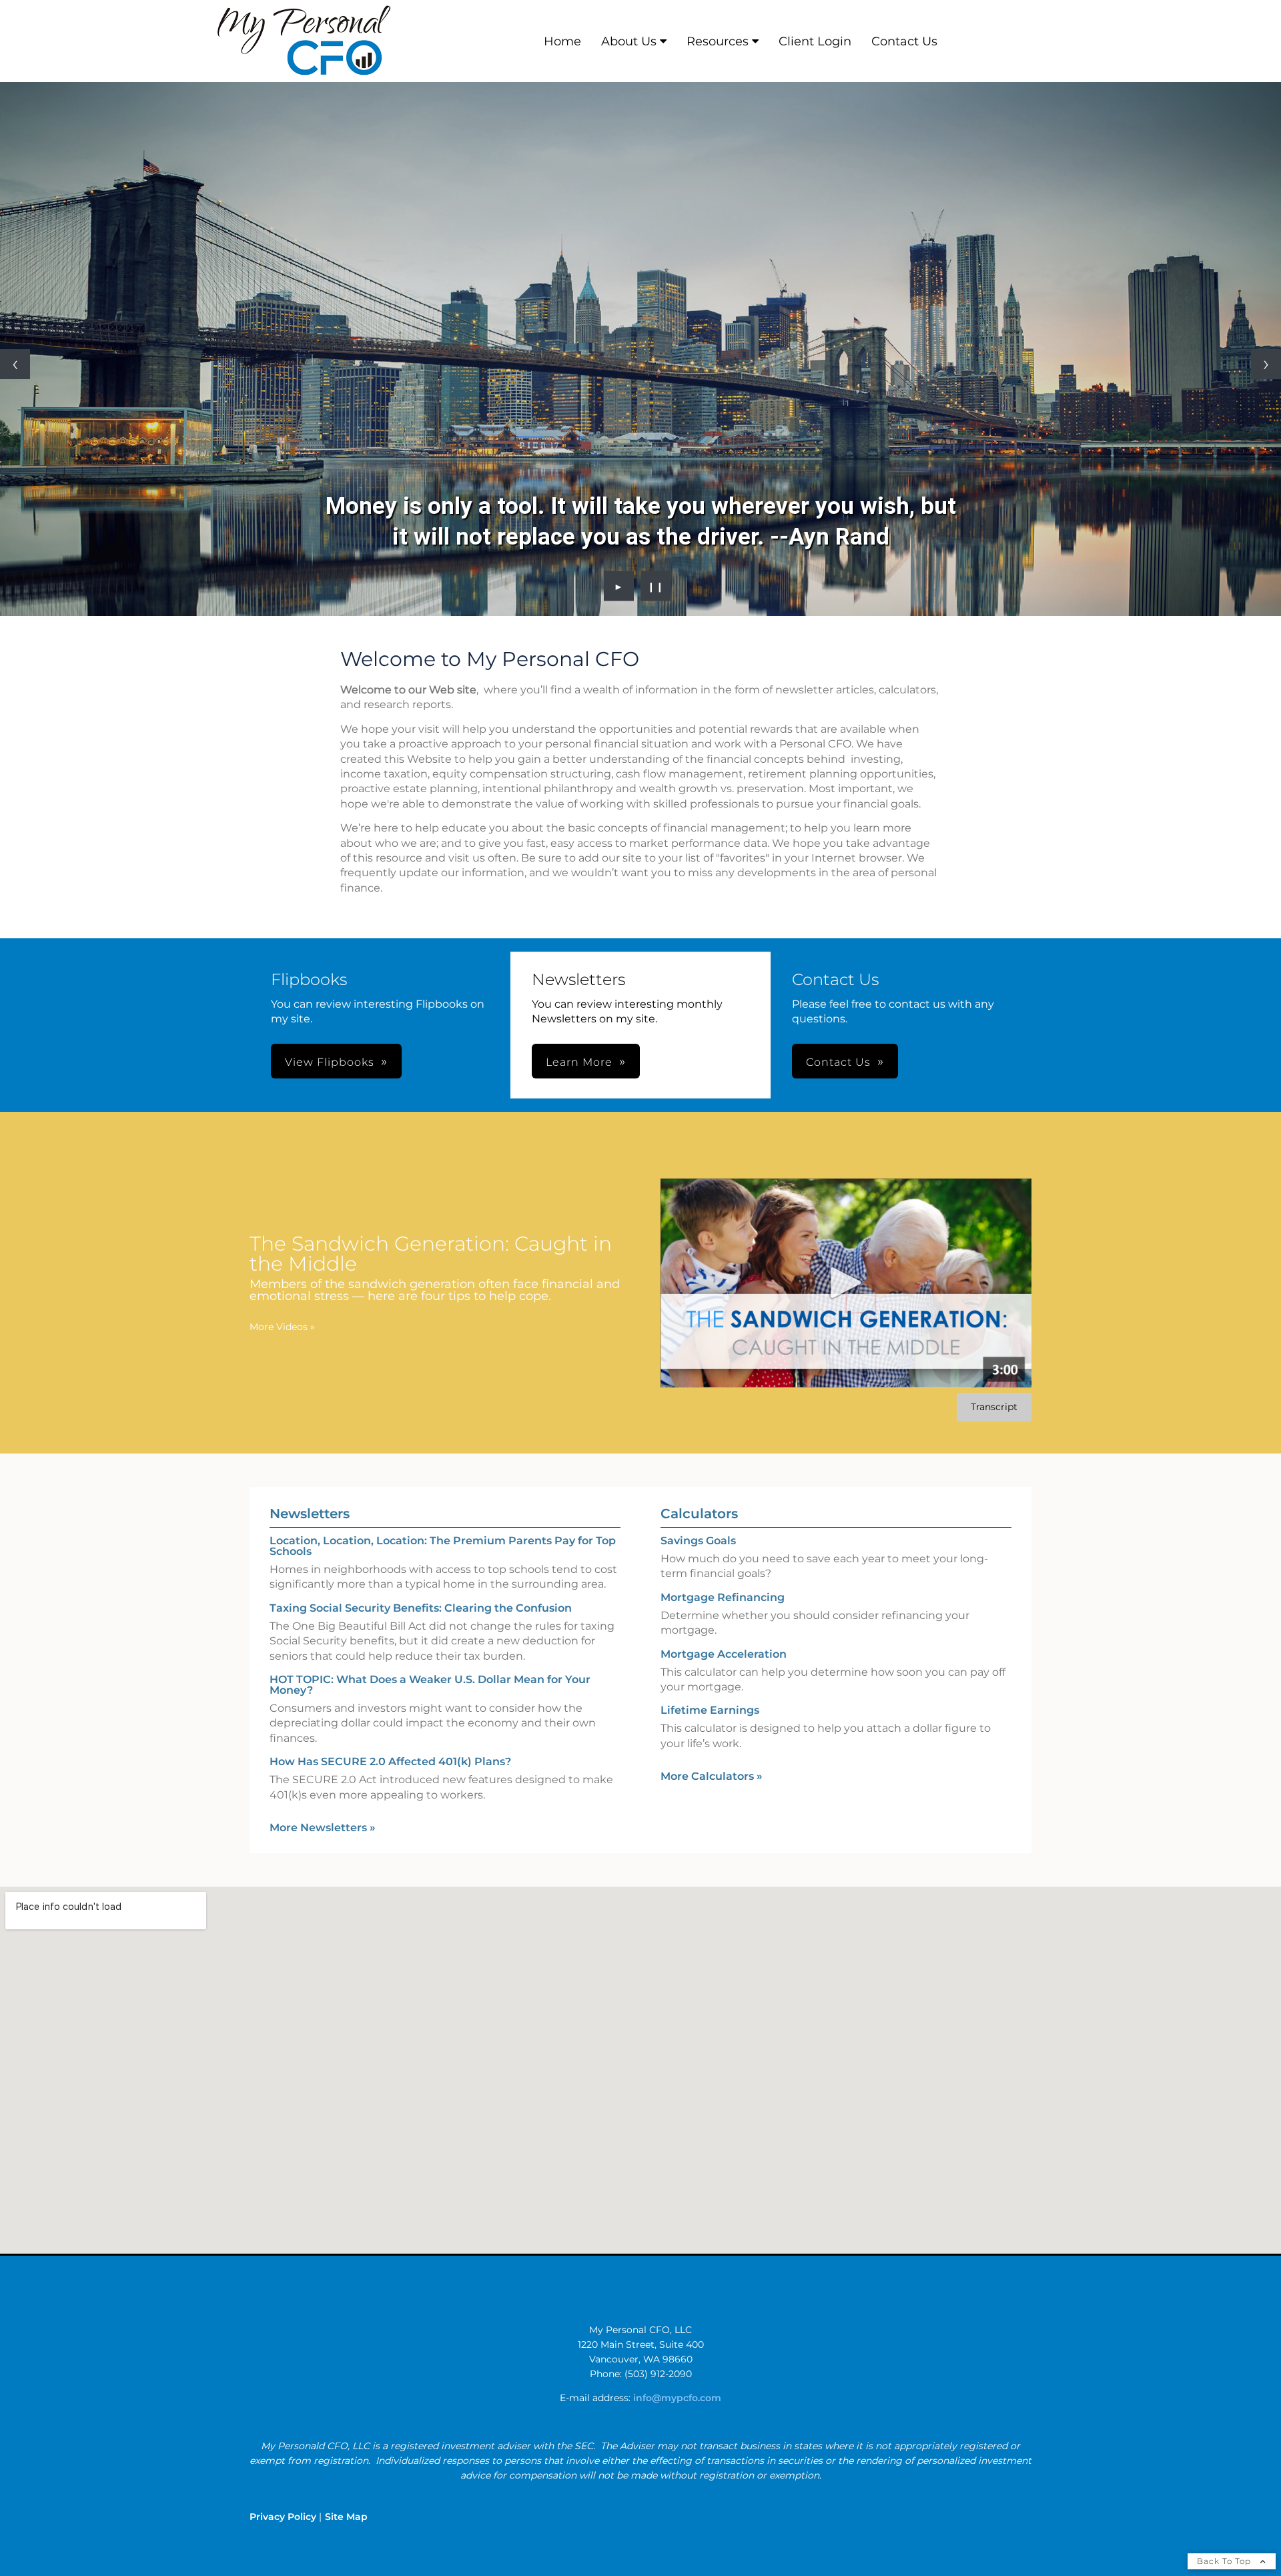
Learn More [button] (579, 1062)
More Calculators (712, 1776)
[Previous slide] (15, 364)
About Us (629, 41)
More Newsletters (323, 1828)
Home (562, 41)
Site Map (346, 2517)
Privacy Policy (283, 2517)
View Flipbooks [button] (330, 1062)
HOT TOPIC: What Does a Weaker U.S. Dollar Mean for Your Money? (430, 1685)
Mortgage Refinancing (723, 1597)
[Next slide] (1266, 364)
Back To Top (1225, 2561)
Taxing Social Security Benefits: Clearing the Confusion (421, 1608)
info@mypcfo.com (677, 2398)
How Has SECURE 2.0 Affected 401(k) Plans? (390, 1761)
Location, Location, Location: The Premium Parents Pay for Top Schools (443, 1546)
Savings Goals (698, 1541)
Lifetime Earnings (710, 1710)
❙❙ (656, 586)
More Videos (282, 1327)
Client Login (815, 41)
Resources (718, 41)
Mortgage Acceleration (724, 1654)
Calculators (699, 1514)
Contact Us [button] (838, 1062)
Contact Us (904, 41)
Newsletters (310, 1514)
